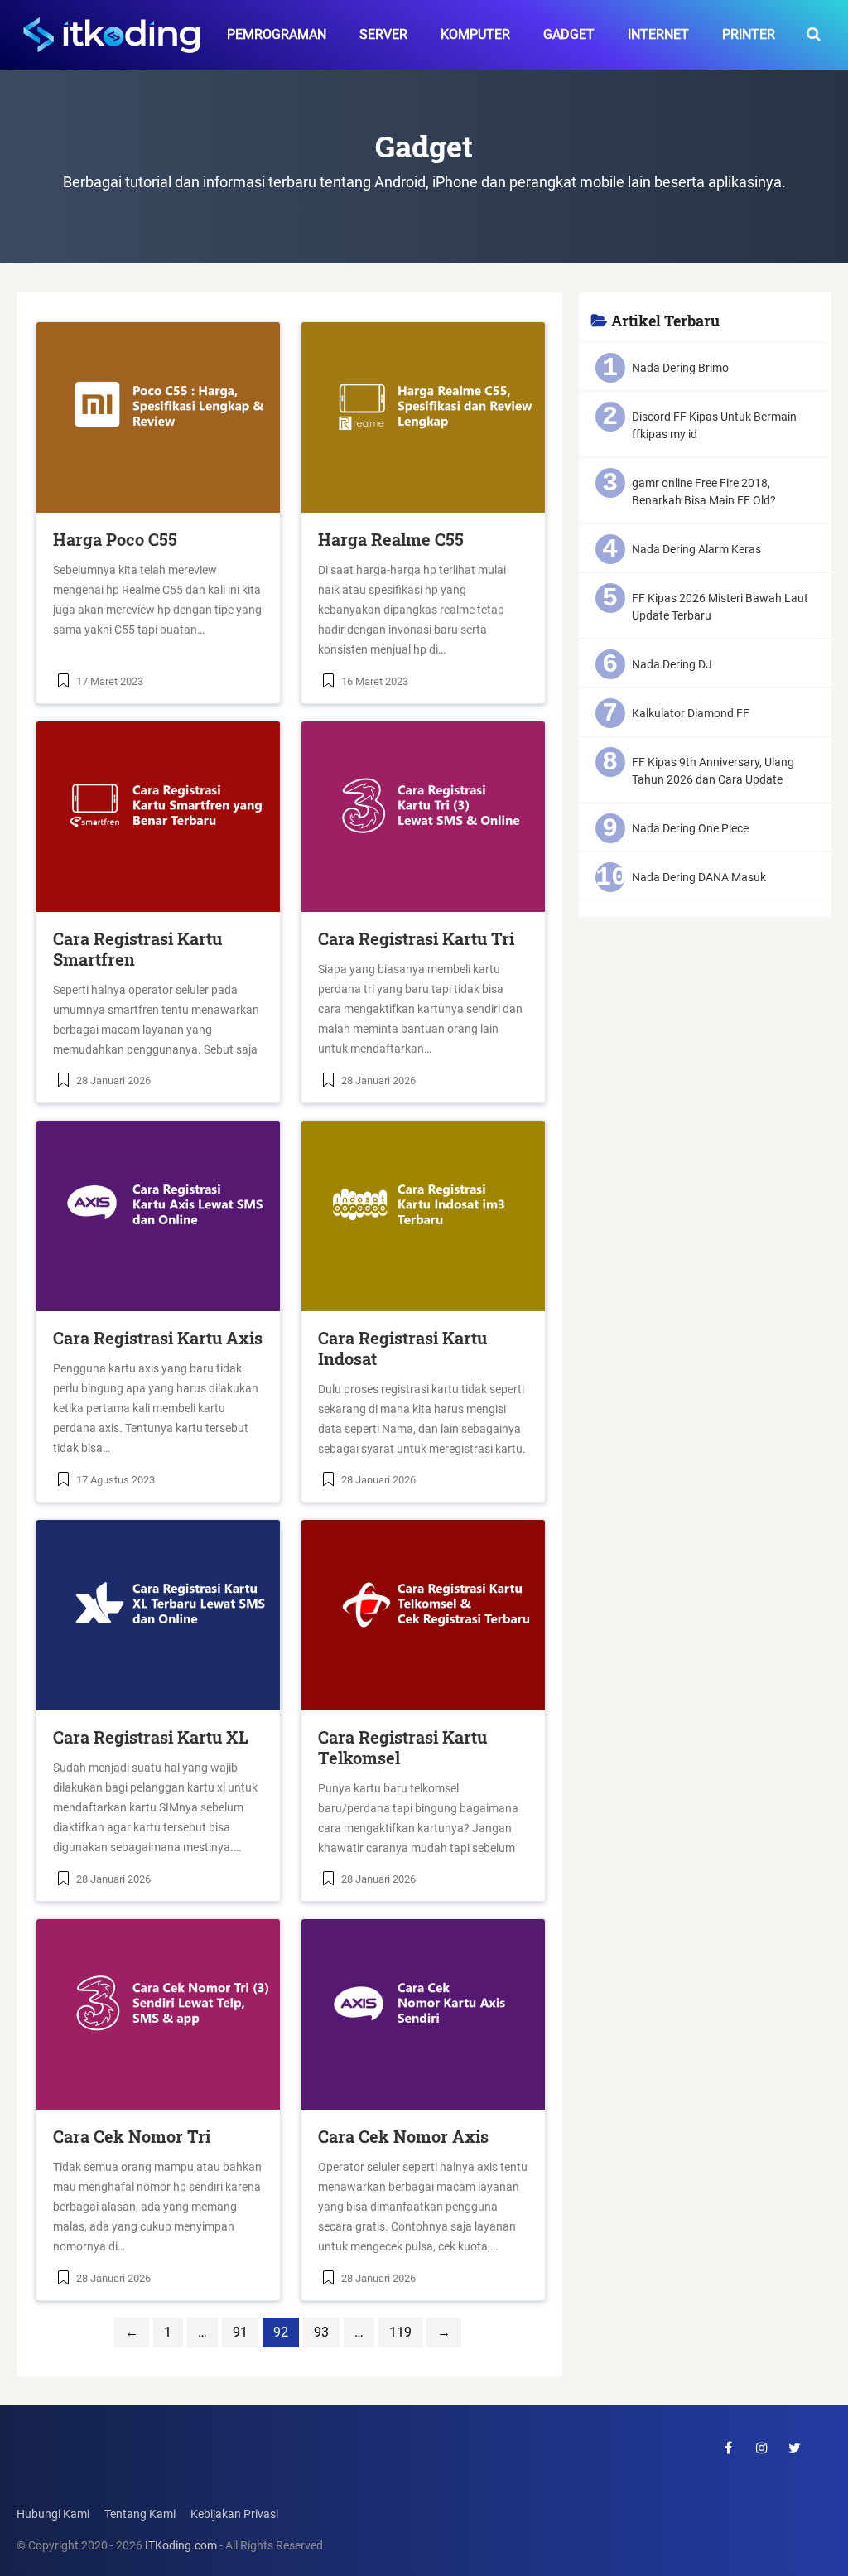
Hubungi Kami (53, 2514)
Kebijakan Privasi (234, 2514)
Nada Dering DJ (672, 664)
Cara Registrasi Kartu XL (151, 1737)
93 (321, 2332)
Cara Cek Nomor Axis (403, 2136)
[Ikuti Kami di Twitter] (795, 2448)
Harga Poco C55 (115, 539)
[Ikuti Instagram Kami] (762, 2448)
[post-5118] (423, 1216)
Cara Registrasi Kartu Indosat (402, 1348)
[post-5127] (423, 817)
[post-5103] (158, 2014)
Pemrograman (277, 34)
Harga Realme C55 (391, 539)
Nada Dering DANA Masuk (699, 877)
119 (400, 2332)
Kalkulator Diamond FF (691, 713)
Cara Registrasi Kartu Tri (416, 938)
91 (240, 2332)
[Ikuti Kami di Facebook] (729, 2448)
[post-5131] (158, 817)
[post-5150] (158, 417)
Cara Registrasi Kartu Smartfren (137, 949)
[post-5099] (423, 2014)
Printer (749, 34)
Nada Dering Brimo (680, 368)
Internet (658, 34)
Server (383, 34)
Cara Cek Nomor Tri (132, 2136)
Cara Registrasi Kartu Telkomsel (402, 1747)
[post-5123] (158, 1216)
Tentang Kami (140, 2514)
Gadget (569, 34)
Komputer (475, 34)
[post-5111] (158, 1615)
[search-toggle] (814, 35)
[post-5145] (423, 417)
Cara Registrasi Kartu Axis (158, 1338)
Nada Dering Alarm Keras (696, 549)
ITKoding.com (181, 2546)
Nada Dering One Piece (690, 828)
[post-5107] (423, 1615)
